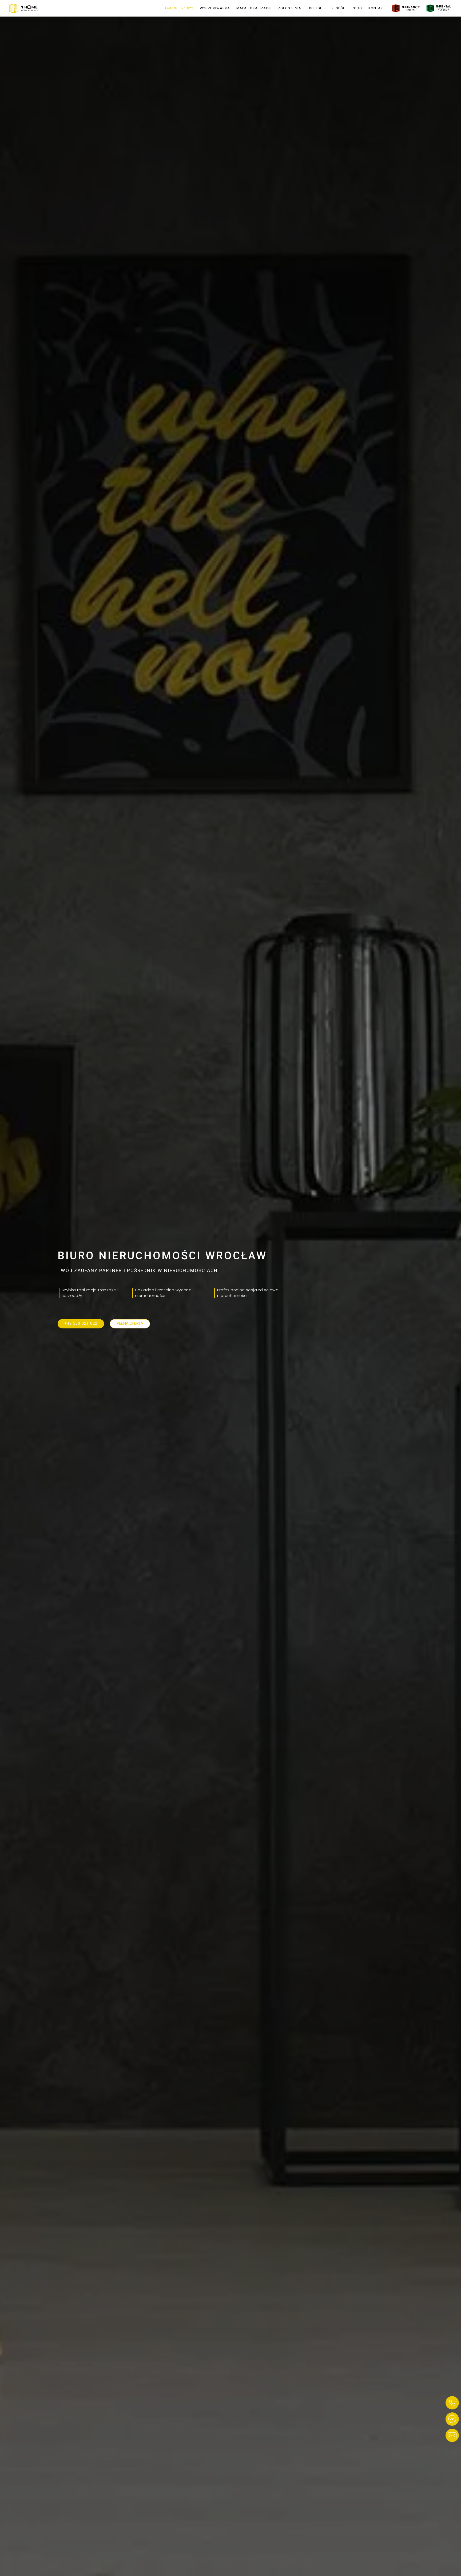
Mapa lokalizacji (254, 8)
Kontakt (377, 8)
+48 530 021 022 (179, 8)
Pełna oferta (130, 1323)
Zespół (338, 8)
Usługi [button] (315, 8)
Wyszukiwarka (215, 8)
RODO (357, 8)
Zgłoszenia (290, 8)
